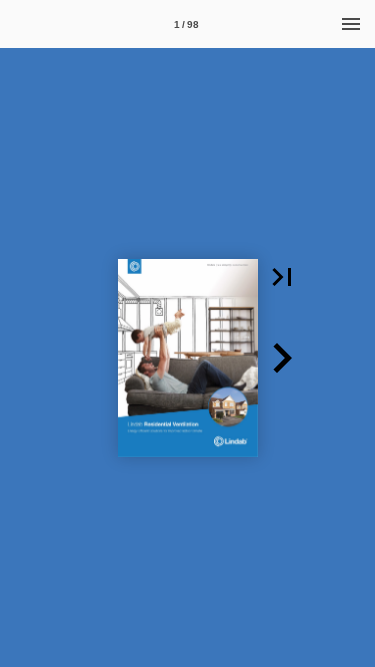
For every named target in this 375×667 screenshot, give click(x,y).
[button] (282, 277)
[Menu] (351, 24)
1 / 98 (186, 24)
